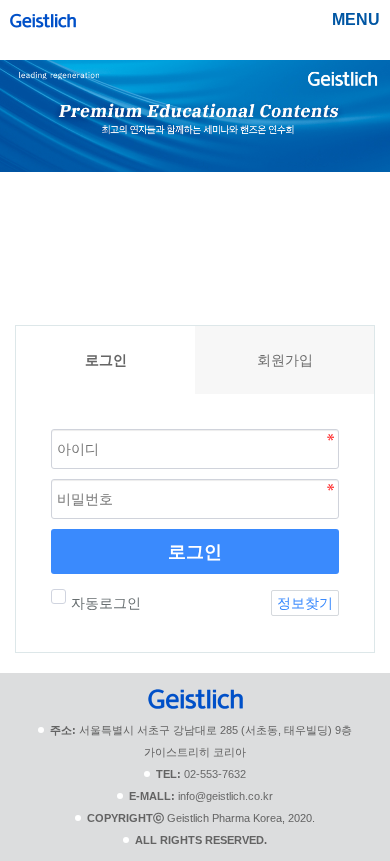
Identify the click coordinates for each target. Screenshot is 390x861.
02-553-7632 (215, 774)
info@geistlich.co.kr (225, 796)
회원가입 (285, 360)
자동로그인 (106, 603)
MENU (356, 19)
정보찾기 (305, 603)
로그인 (195, 552)
